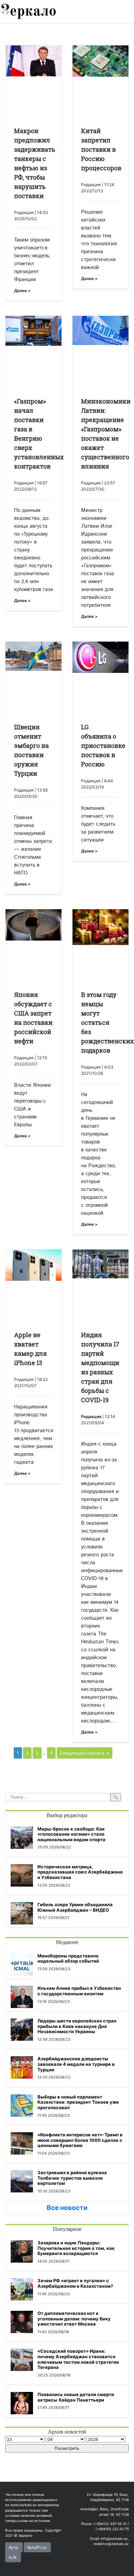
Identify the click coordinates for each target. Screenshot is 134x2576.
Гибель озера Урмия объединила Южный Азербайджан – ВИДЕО (75, 1907)
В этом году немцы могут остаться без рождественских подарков (107, 1022)
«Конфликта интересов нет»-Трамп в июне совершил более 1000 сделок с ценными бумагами (80, 2140)
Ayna (13, 2547)
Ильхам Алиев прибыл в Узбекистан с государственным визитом (79, 1991)
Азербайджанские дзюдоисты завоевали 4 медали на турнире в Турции (76, 2064)
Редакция (91, 1416)
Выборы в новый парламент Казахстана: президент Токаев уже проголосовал (78, 2102)
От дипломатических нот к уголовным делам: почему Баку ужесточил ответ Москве (74, 2319)
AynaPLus (37, 2547)
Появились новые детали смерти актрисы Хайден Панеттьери (76, 2397)
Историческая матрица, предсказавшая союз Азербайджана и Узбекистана (80, 1872)
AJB (13, 2557)
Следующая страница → (85, 1753)
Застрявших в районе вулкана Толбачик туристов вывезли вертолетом (72, 2178)
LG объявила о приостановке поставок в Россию (103, 745)
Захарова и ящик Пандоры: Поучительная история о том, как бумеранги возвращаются (76, 2248)
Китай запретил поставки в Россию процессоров (101, 149)
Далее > (22, 291)
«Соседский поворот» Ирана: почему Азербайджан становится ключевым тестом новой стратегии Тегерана (78, 2359)
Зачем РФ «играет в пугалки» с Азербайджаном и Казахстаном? (75, 2283)
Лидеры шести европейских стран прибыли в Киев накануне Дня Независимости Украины (77, 2026)
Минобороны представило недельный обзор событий (68, 1958)
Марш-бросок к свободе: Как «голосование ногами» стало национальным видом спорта (71, 1834)
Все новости (67, 2208)
